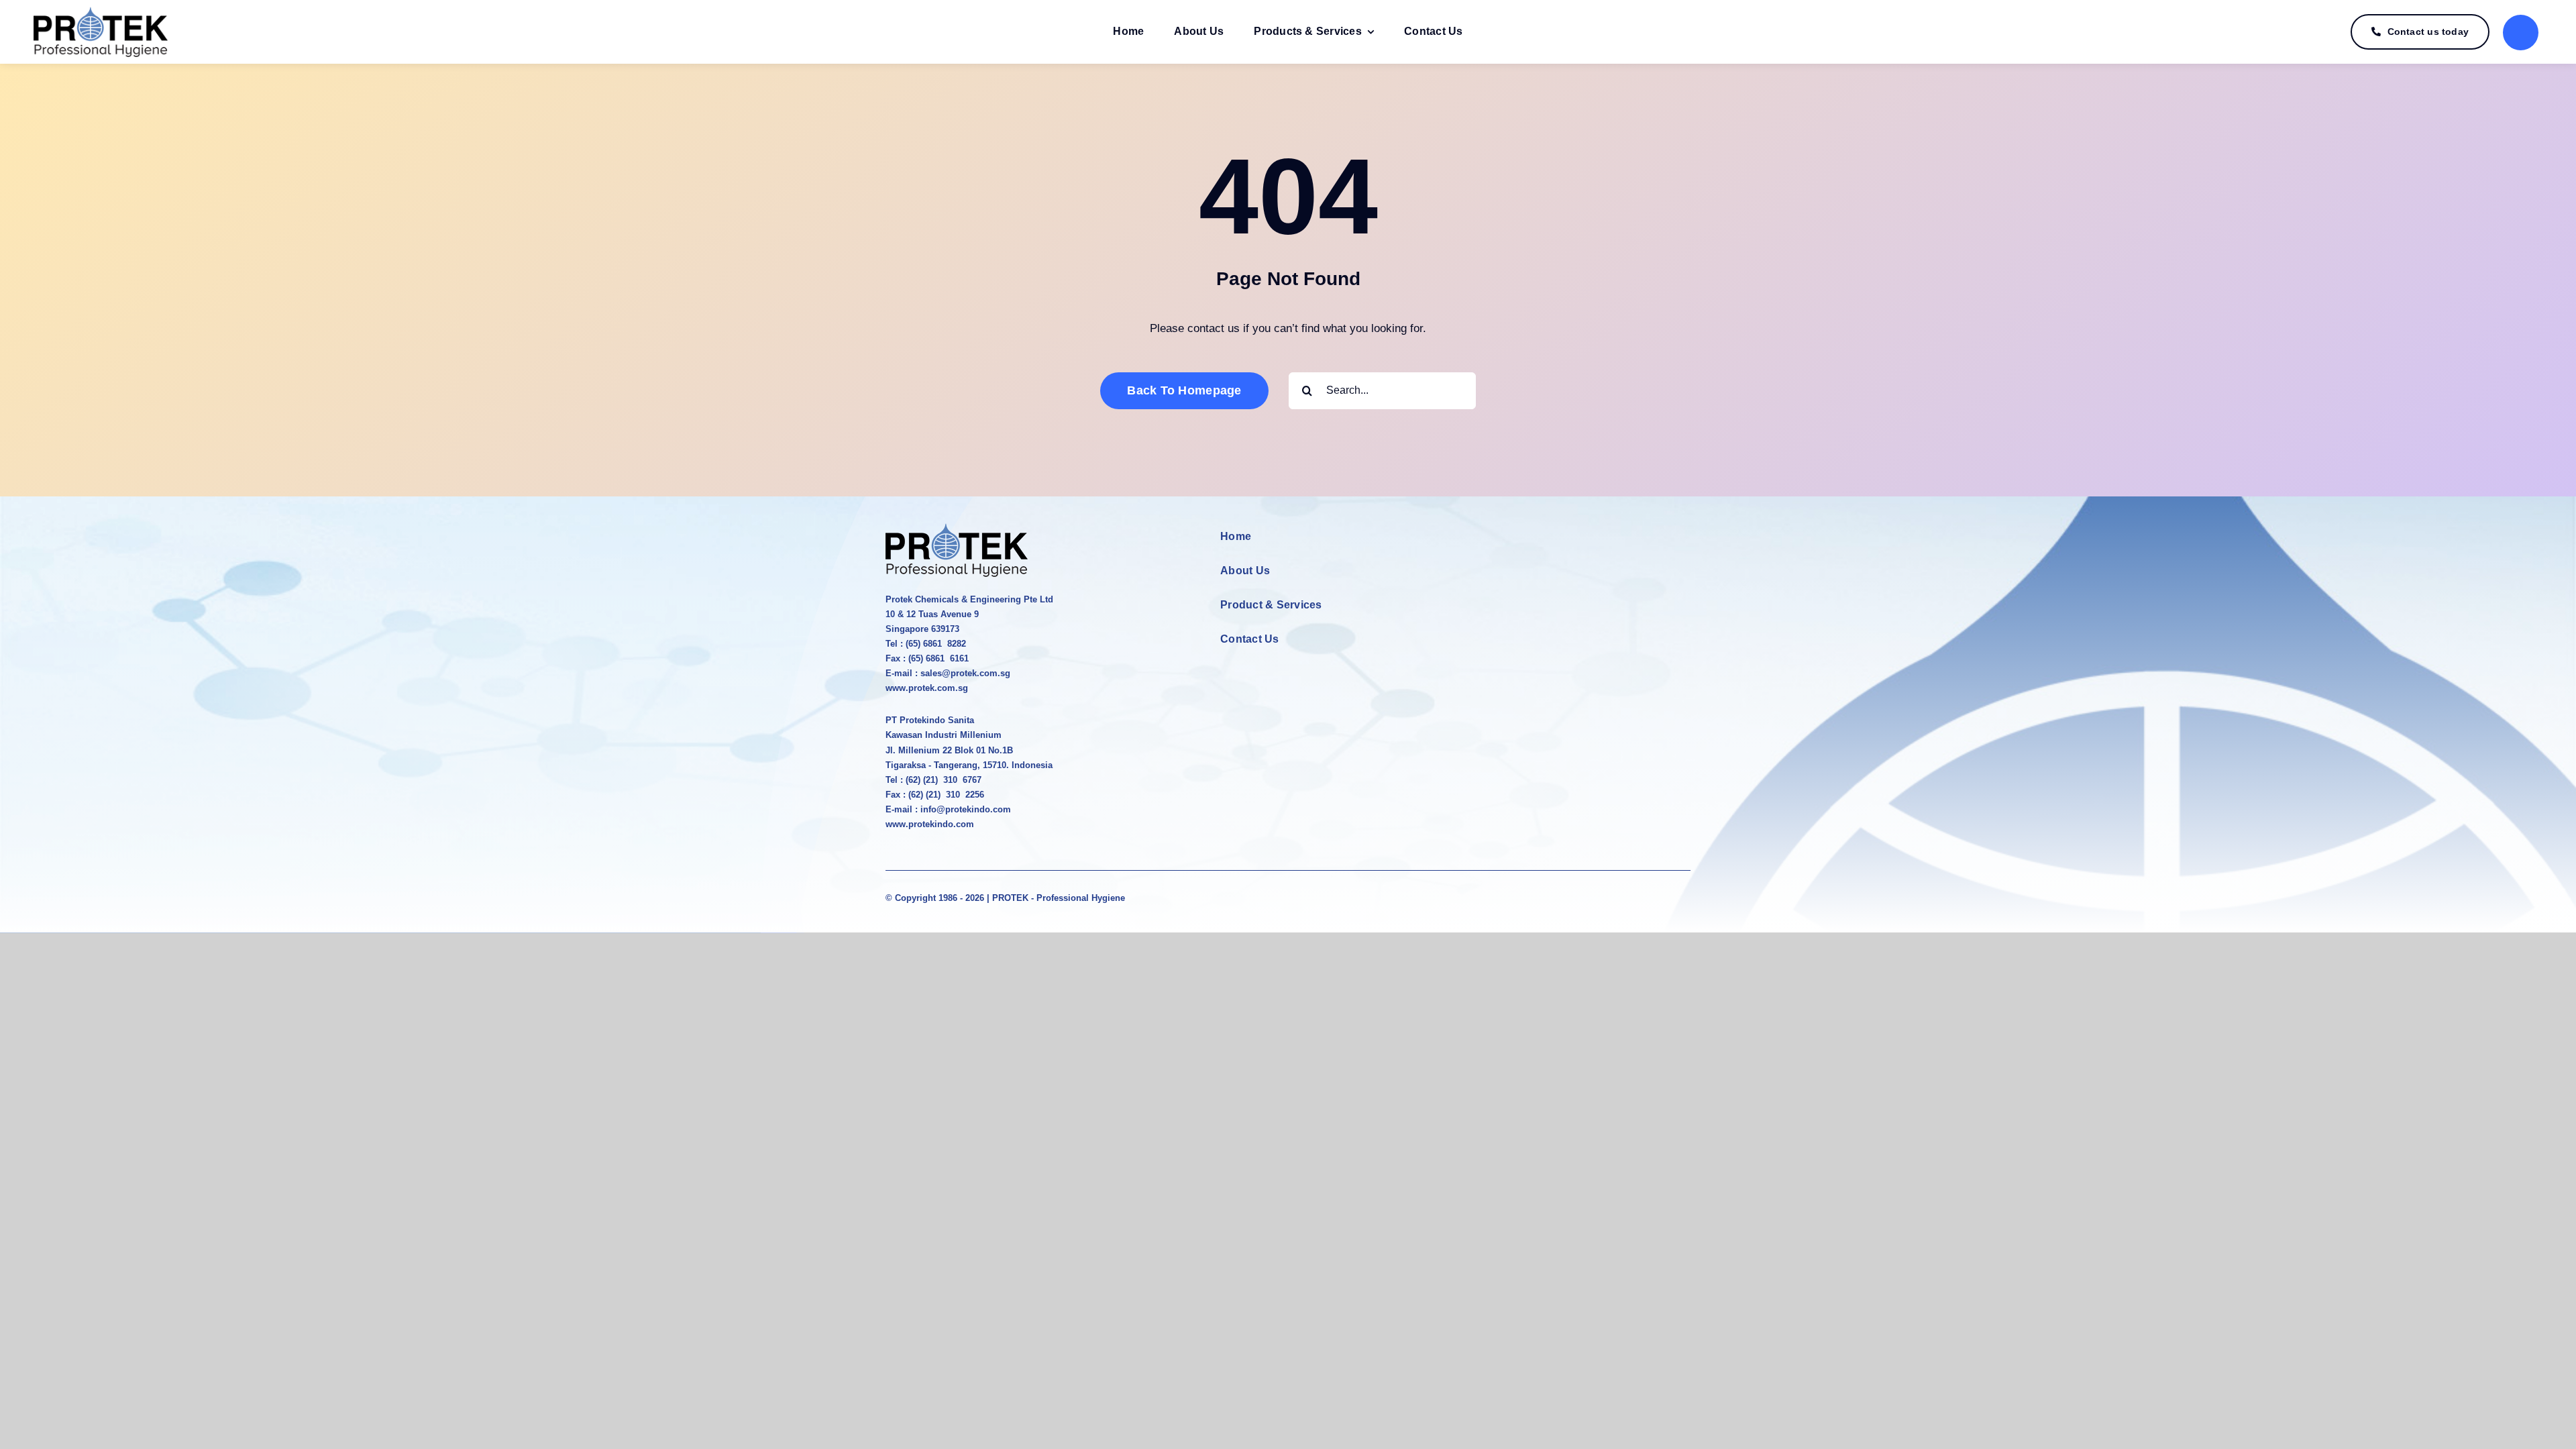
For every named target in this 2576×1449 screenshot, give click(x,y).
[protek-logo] (101, 12)
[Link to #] (2521, 33)
